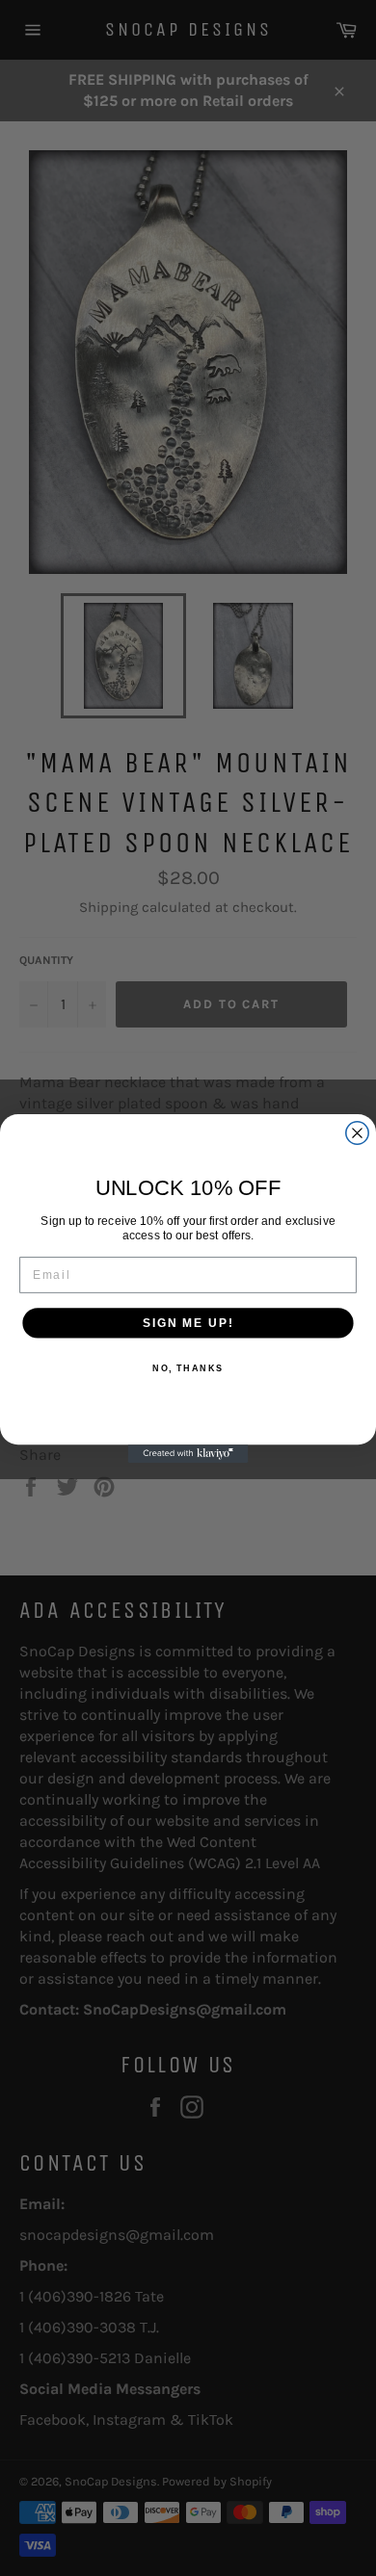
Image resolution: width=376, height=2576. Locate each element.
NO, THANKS (188, 1368)
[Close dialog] (357, 1132)
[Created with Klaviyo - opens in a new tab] (188, 1454)
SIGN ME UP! (188, 1322)
